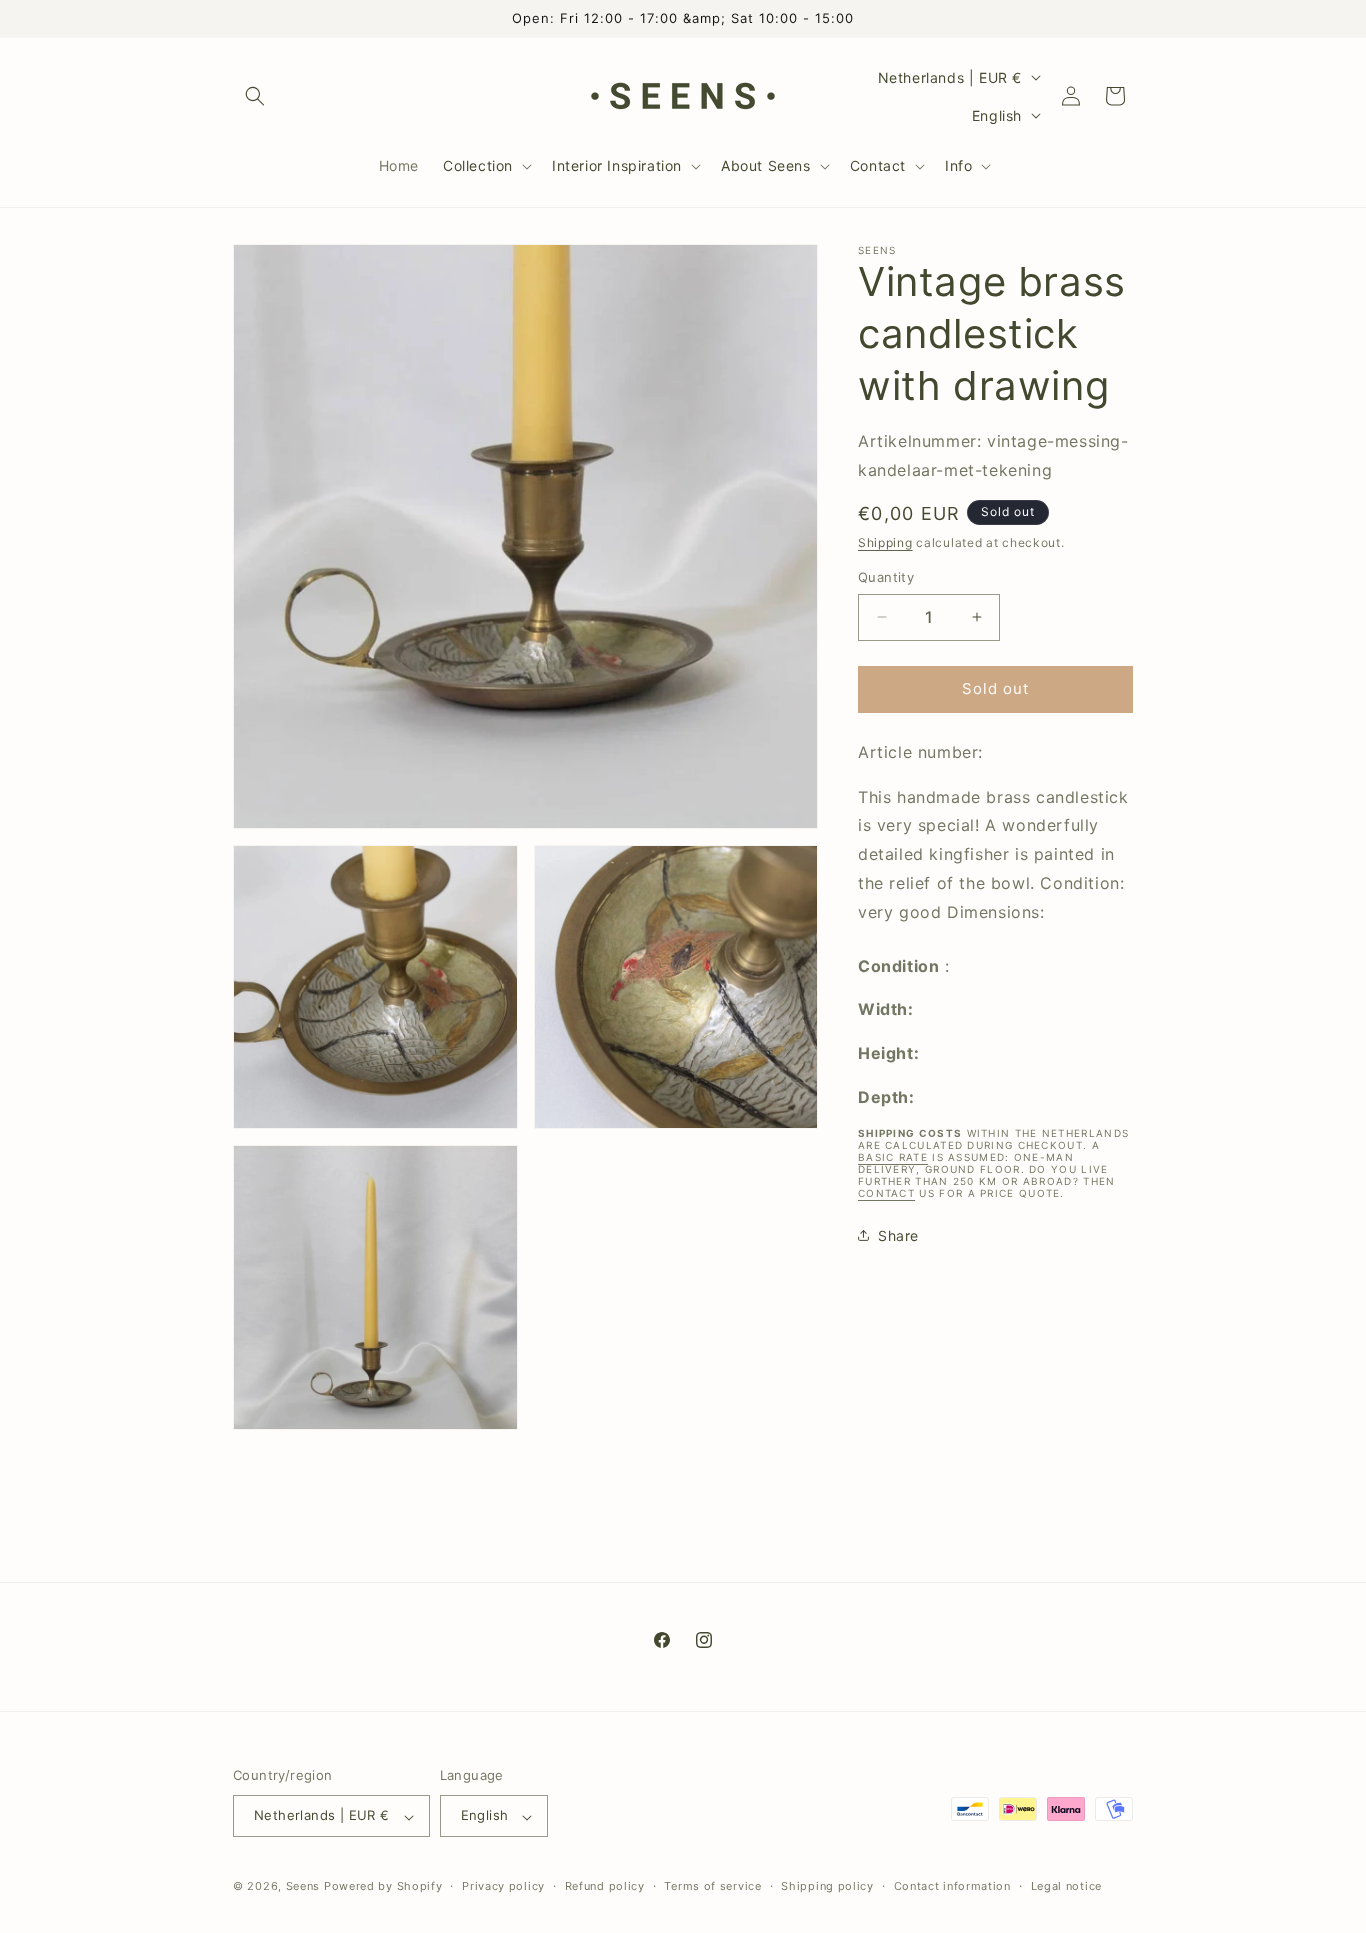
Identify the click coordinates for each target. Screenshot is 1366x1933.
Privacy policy (503, 1886)
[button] (255, 96)
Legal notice (1066, 1886)
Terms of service (712, 1886)
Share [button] (898, 1235)
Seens (303, 1887)
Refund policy (605, 1886)
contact (886, 1192)
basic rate (893, 1156)
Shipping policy (827, 1886)
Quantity (886, 577)
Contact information (952, 1886)
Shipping (885, 541)
